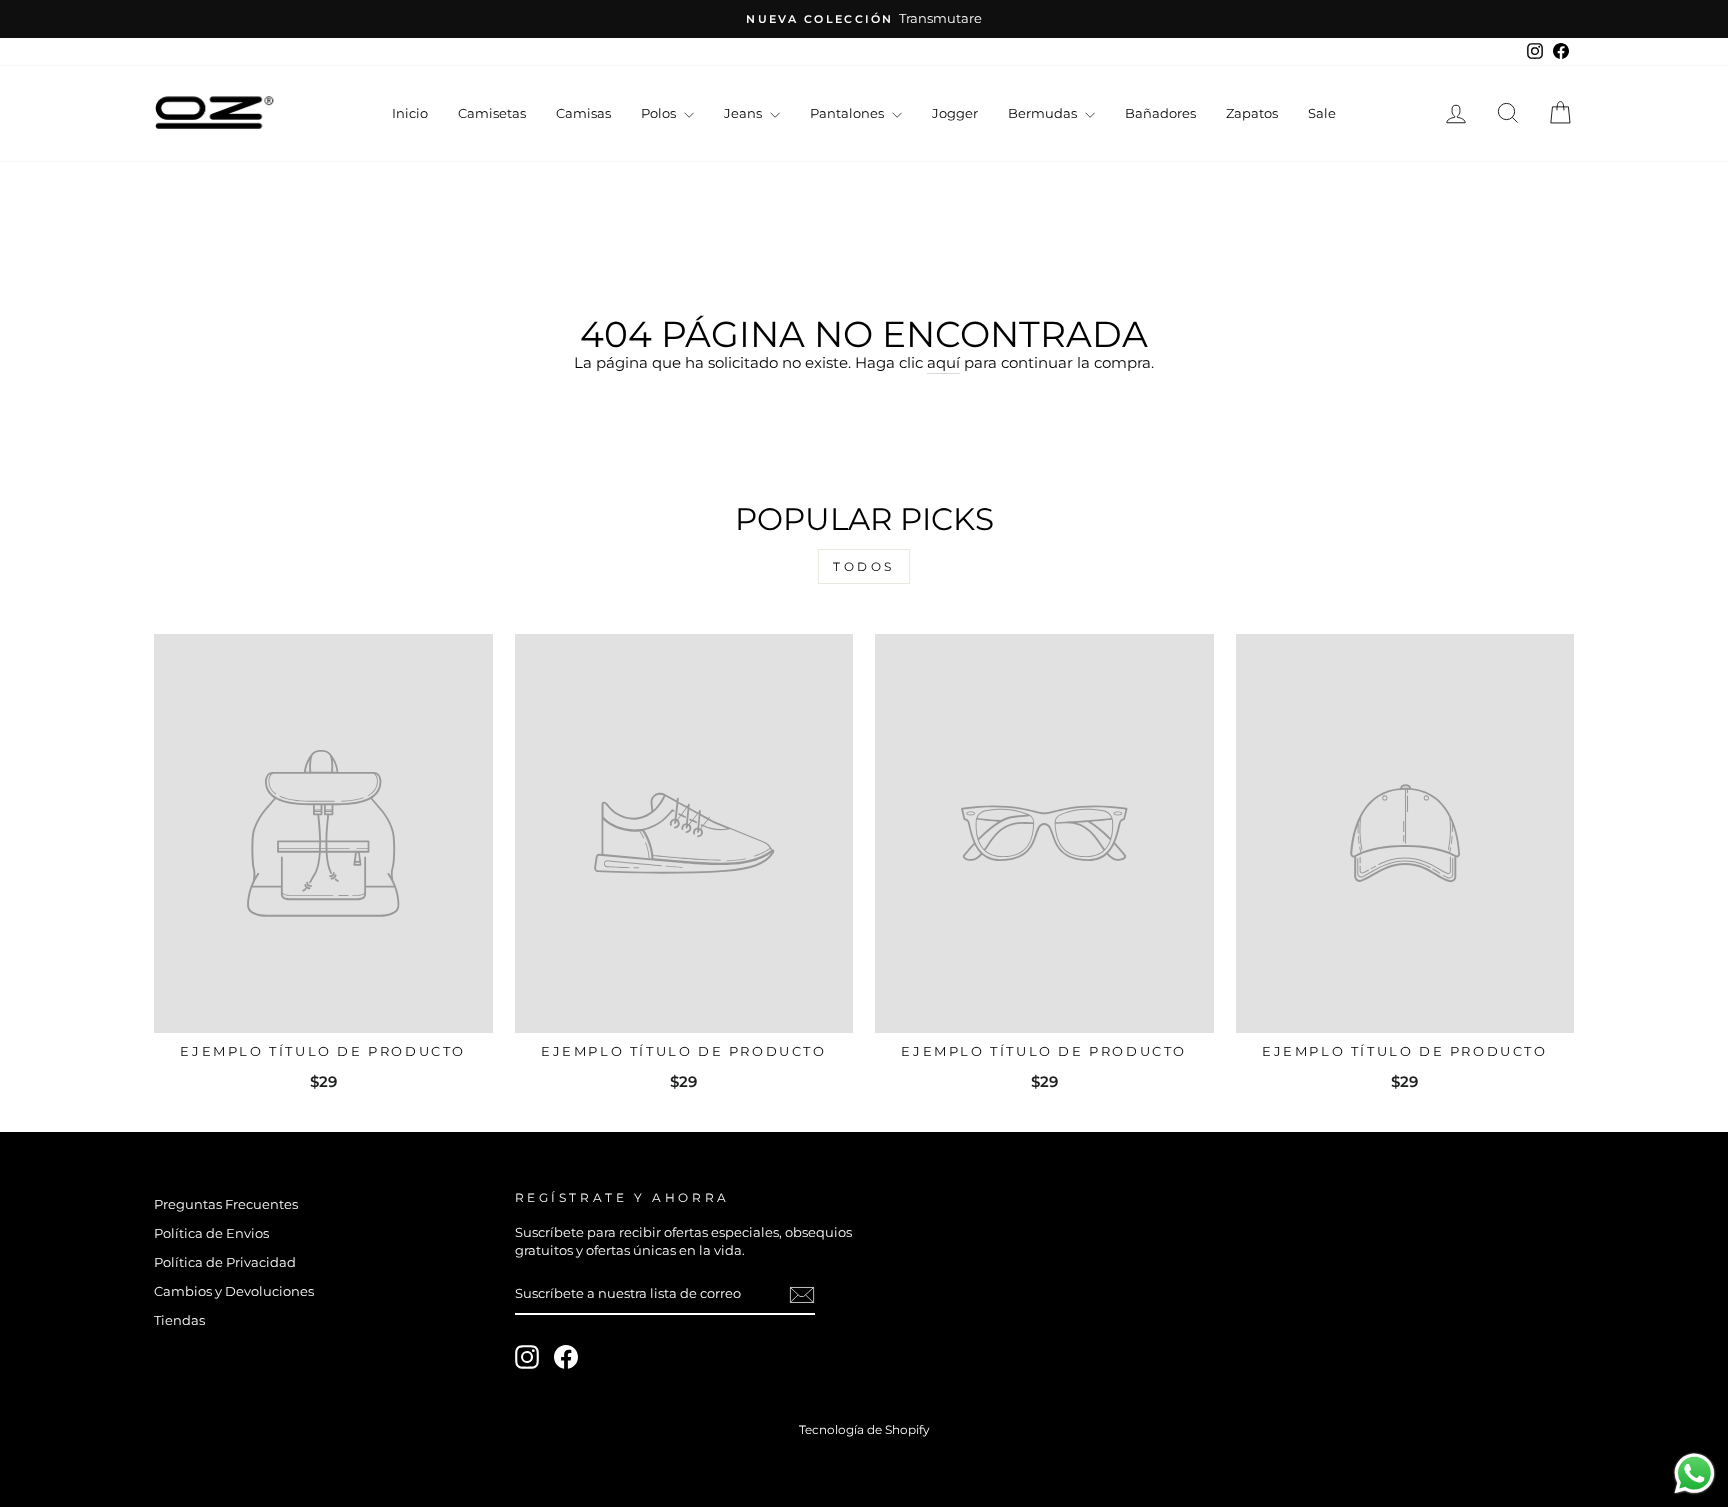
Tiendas (179, 1320)
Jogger (955, 113)
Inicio (410, 113)
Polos (660, 113)
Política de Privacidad (225, 1262)
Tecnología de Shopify (864, 1429)
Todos (864, 566)
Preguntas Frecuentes (226, 1204)
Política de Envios (211, 1233)
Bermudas (1044, 113)
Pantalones (848, 113)
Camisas (583, 113)
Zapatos (1252, 113)
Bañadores (1160, 113)
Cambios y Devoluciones (234, 1291)
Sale (1322, 113)
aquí (943, 362)
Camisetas (492, 113)
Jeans (744, 113)
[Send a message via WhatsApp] (1694, 1473)
